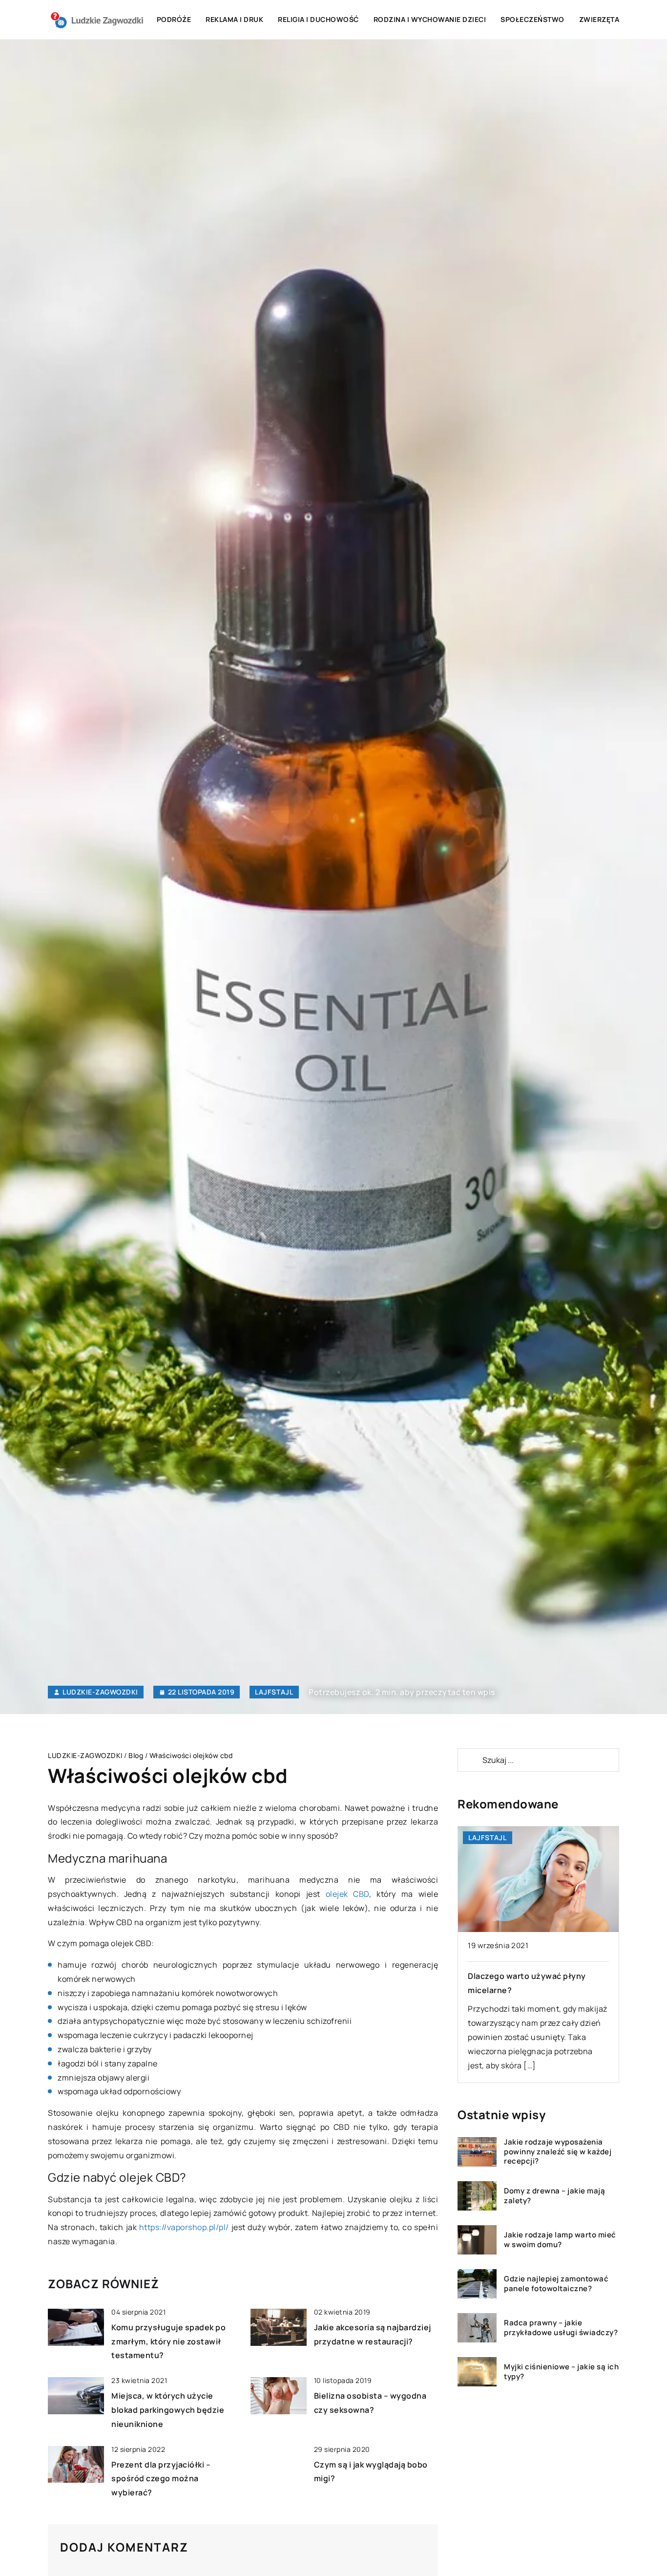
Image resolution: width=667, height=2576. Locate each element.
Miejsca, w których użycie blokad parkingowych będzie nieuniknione (168, 2410)
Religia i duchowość (318, 19)
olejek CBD (347, 1894)
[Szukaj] (469, 1760)
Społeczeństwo (532, 19)
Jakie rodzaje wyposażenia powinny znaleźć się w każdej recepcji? (558, 2152)
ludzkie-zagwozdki (100, 1692)
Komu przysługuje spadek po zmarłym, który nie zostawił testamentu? (168, 2341)
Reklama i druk (234, 19)
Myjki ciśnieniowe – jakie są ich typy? (561, 2372)
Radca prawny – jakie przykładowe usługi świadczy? (561, 2328)
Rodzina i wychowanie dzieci (430, 19)
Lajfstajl (274, 1692)
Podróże (174, 19)
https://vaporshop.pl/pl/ (184, 2227)
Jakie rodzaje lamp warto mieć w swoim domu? (560, 2240)
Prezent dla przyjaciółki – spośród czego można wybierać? (161, 2479)
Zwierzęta (599, 19)
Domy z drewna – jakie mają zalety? (554, 2196)
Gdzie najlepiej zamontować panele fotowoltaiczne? (556, 2284)
